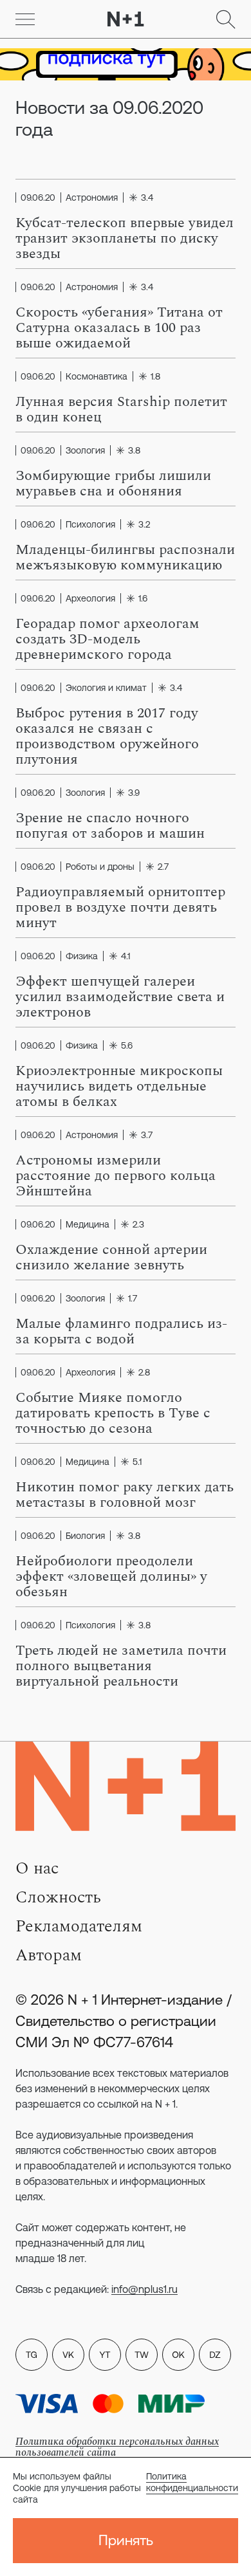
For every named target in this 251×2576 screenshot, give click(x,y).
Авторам (49, 1955)
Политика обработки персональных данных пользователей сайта (117, 2447)
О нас (37, 1868)
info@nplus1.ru (144, 2289)
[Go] (25, 19)
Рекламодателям (79, 1926)
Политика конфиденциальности (192, 2482)
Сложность (58, 1897)
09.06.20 (38, 198)
